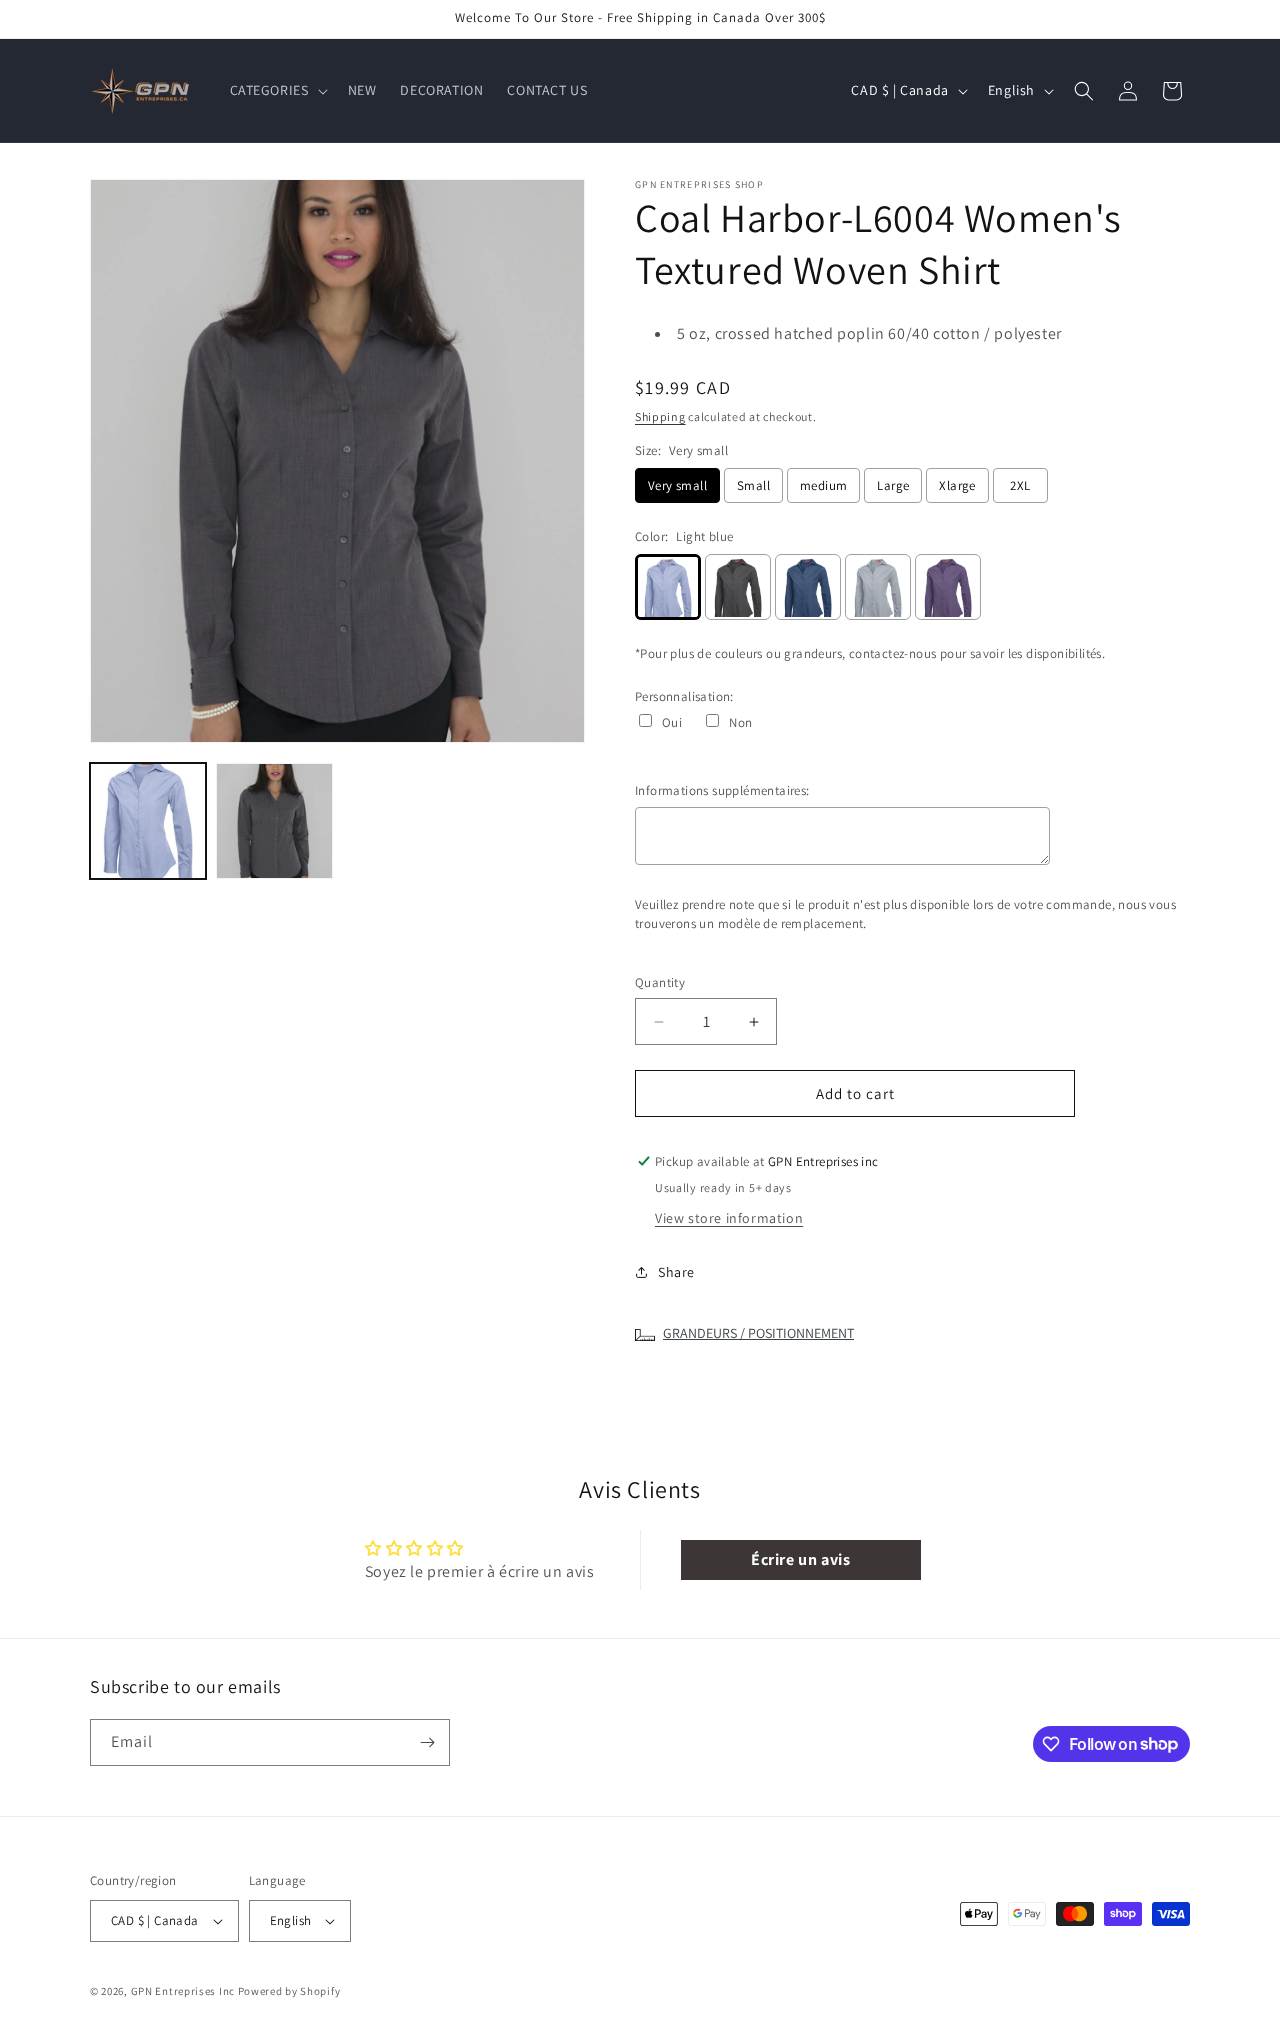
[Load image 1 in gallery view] (148, 821)
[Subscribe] (427, 1742)
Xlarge (957, 485)
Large (893, 485)
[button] (277, 90)
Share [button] (676, 1272)
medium (823, 485)
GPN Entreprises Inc (183, 1991)
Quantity (660, 982)
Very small (677, 485)
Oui (672, 722)
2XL (1020, 485)
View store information (729, 1218)
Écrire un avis (800, 1559)
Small (753, 485)
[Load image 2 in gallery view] (274, 821)
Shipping (660, 416)
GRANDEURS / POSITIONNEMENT (758, 1333)
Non (740, 722)
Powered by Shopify (289, 1991)
